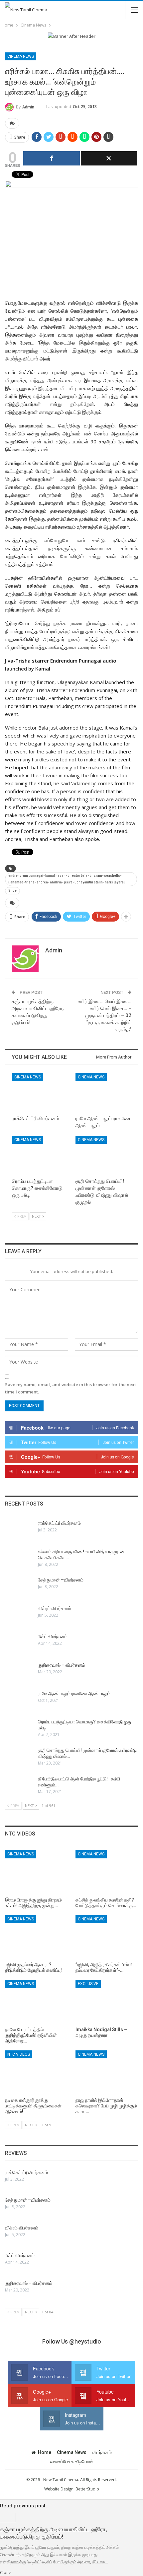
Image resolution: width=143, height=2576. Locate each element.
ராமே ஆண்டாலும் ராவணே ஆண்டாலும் (74, 1694)
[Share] (52, 158)
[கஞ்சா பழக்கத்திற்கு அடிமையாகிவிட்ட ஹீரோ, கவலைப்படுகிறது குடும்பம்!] (8, 2517)
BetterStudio (87, 2489)
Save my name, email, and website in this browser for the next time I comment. (71, 1388)
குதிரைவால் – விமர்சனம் (62, 1665)
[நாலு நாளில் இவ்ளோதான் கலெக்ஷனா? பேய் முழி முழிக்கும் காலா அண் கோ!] (107, 2072)
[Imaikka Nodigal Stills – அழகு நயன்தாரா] (107, 2002)
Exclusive (88, 1984)
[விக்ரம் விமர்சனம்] (19, 1616)
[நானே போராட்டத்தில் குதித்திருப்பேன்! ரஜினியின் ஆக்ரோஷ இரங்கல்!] (36, 2002)
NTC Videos (19, 2054)
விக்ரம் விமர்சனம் (55, 1608)
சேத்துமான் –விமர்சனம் (61, 1580)
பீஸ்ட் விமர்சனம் (53, 1637)
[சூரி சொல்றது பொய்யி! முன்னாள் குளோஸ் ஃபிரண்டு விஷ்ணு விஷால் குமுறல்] (103, 1155)
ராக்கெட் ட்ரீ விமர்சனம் (59, 1523)
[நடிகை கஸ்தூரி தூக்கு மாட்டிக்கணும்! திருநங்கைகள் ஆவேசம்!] (36, 2072)
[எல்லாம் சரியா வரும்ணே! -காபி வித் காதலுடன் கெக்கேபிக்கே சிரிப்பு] (19, 1559)
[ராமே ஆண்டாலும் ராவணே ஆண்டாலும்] (103, 1093)
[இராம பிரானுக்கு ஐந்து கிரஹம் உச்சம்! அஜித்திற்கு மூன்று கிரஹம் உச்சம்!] (36, 1872)
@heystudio (85, 2341)
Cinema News (21, 56)
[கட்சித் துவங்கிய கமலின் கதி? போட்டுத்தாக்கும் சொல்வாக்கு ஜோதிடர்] (107, 1872)
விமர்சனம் (102, 2452)
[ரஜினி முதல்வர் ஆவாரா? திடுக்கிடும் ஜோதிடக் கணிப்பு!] (36, 1937)
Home (45, 2452)
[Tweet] (109, 158)
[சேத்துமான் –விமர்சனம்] (19, 1587)
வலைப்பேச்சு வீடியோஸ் (72, 2462)
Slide (12, 891)
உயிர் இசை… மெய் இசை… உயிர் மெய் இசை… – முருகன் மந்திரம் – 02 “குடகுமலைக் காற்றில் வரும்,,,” (105, 1015)
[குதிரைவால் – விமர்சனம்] (19, 1673)
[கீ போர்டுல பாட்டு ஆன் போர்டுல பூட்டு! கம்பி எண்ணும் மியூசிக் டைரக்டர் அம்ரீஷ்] (19, 1786)
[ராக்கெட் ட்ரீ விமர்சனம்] (40, 1093)
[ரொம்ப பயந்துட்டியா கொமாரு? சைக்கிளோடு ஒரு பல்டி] (40, 1155)
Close (6, 2572)
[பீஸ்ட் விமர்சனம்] (19, 1644)
